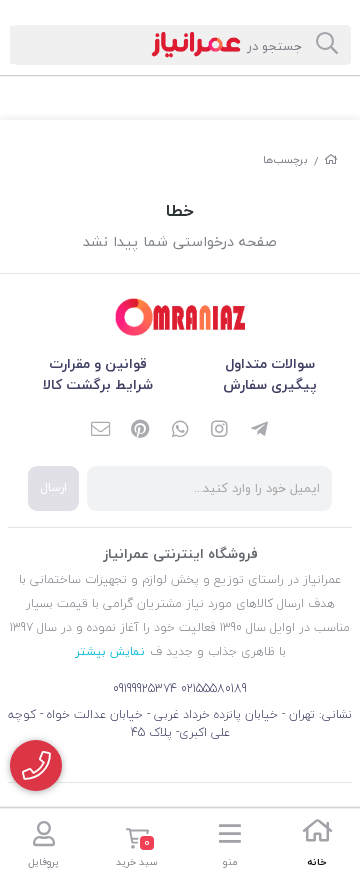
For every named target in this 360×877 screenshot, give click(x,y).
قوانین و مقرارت (98, 363)
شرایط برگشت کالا (98, 384)
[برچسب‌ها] (180, 317)
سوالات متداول (270, 363)
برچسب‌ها (285, 159)
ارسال (53, 487)
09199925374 (145, 688)
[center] (327, 45)
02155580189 (214, 688)
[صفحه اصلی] (331, 159)
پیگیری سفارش (270, 384)
